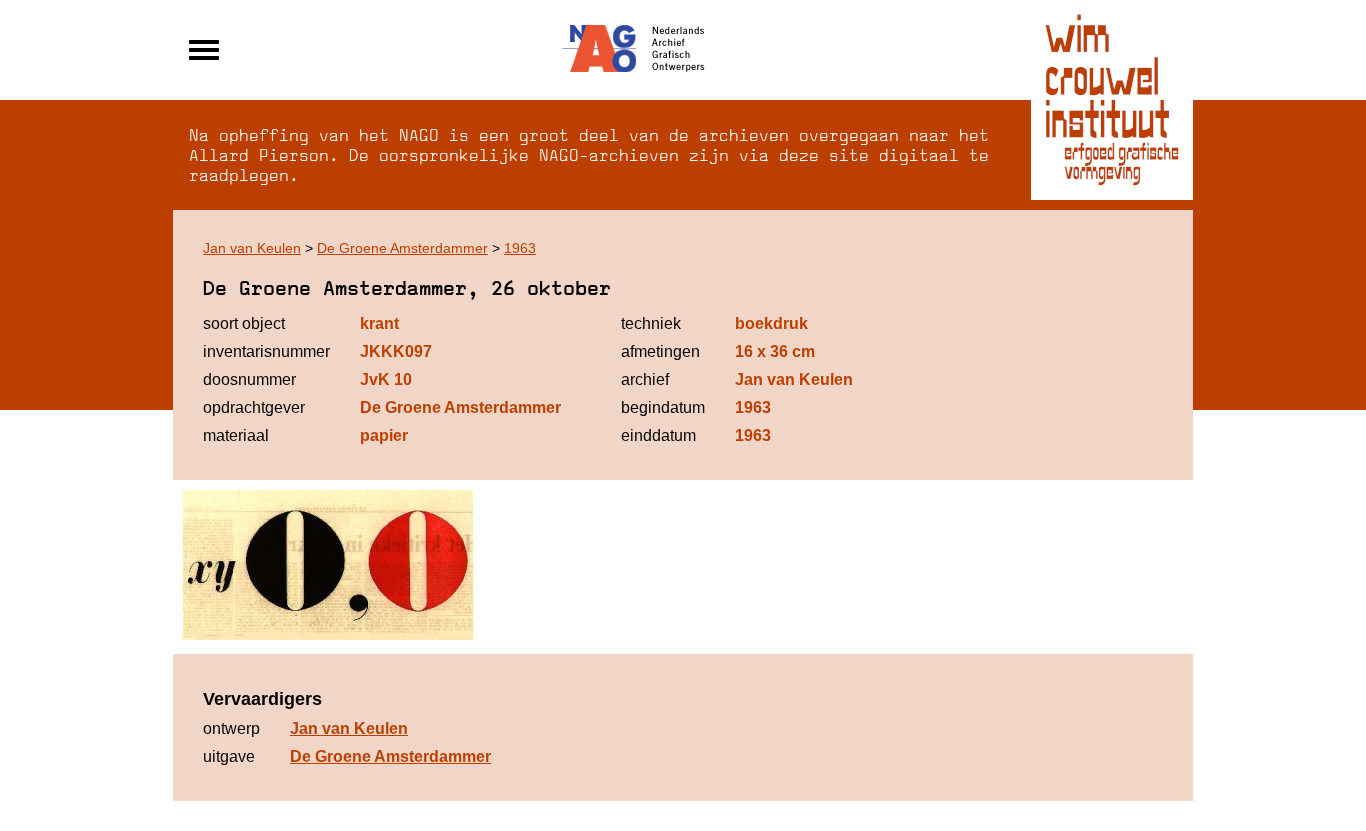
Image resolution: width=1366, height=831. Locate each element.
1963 (520, 248)
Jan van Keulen (252, 248)
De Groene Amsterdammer (402, 248)
